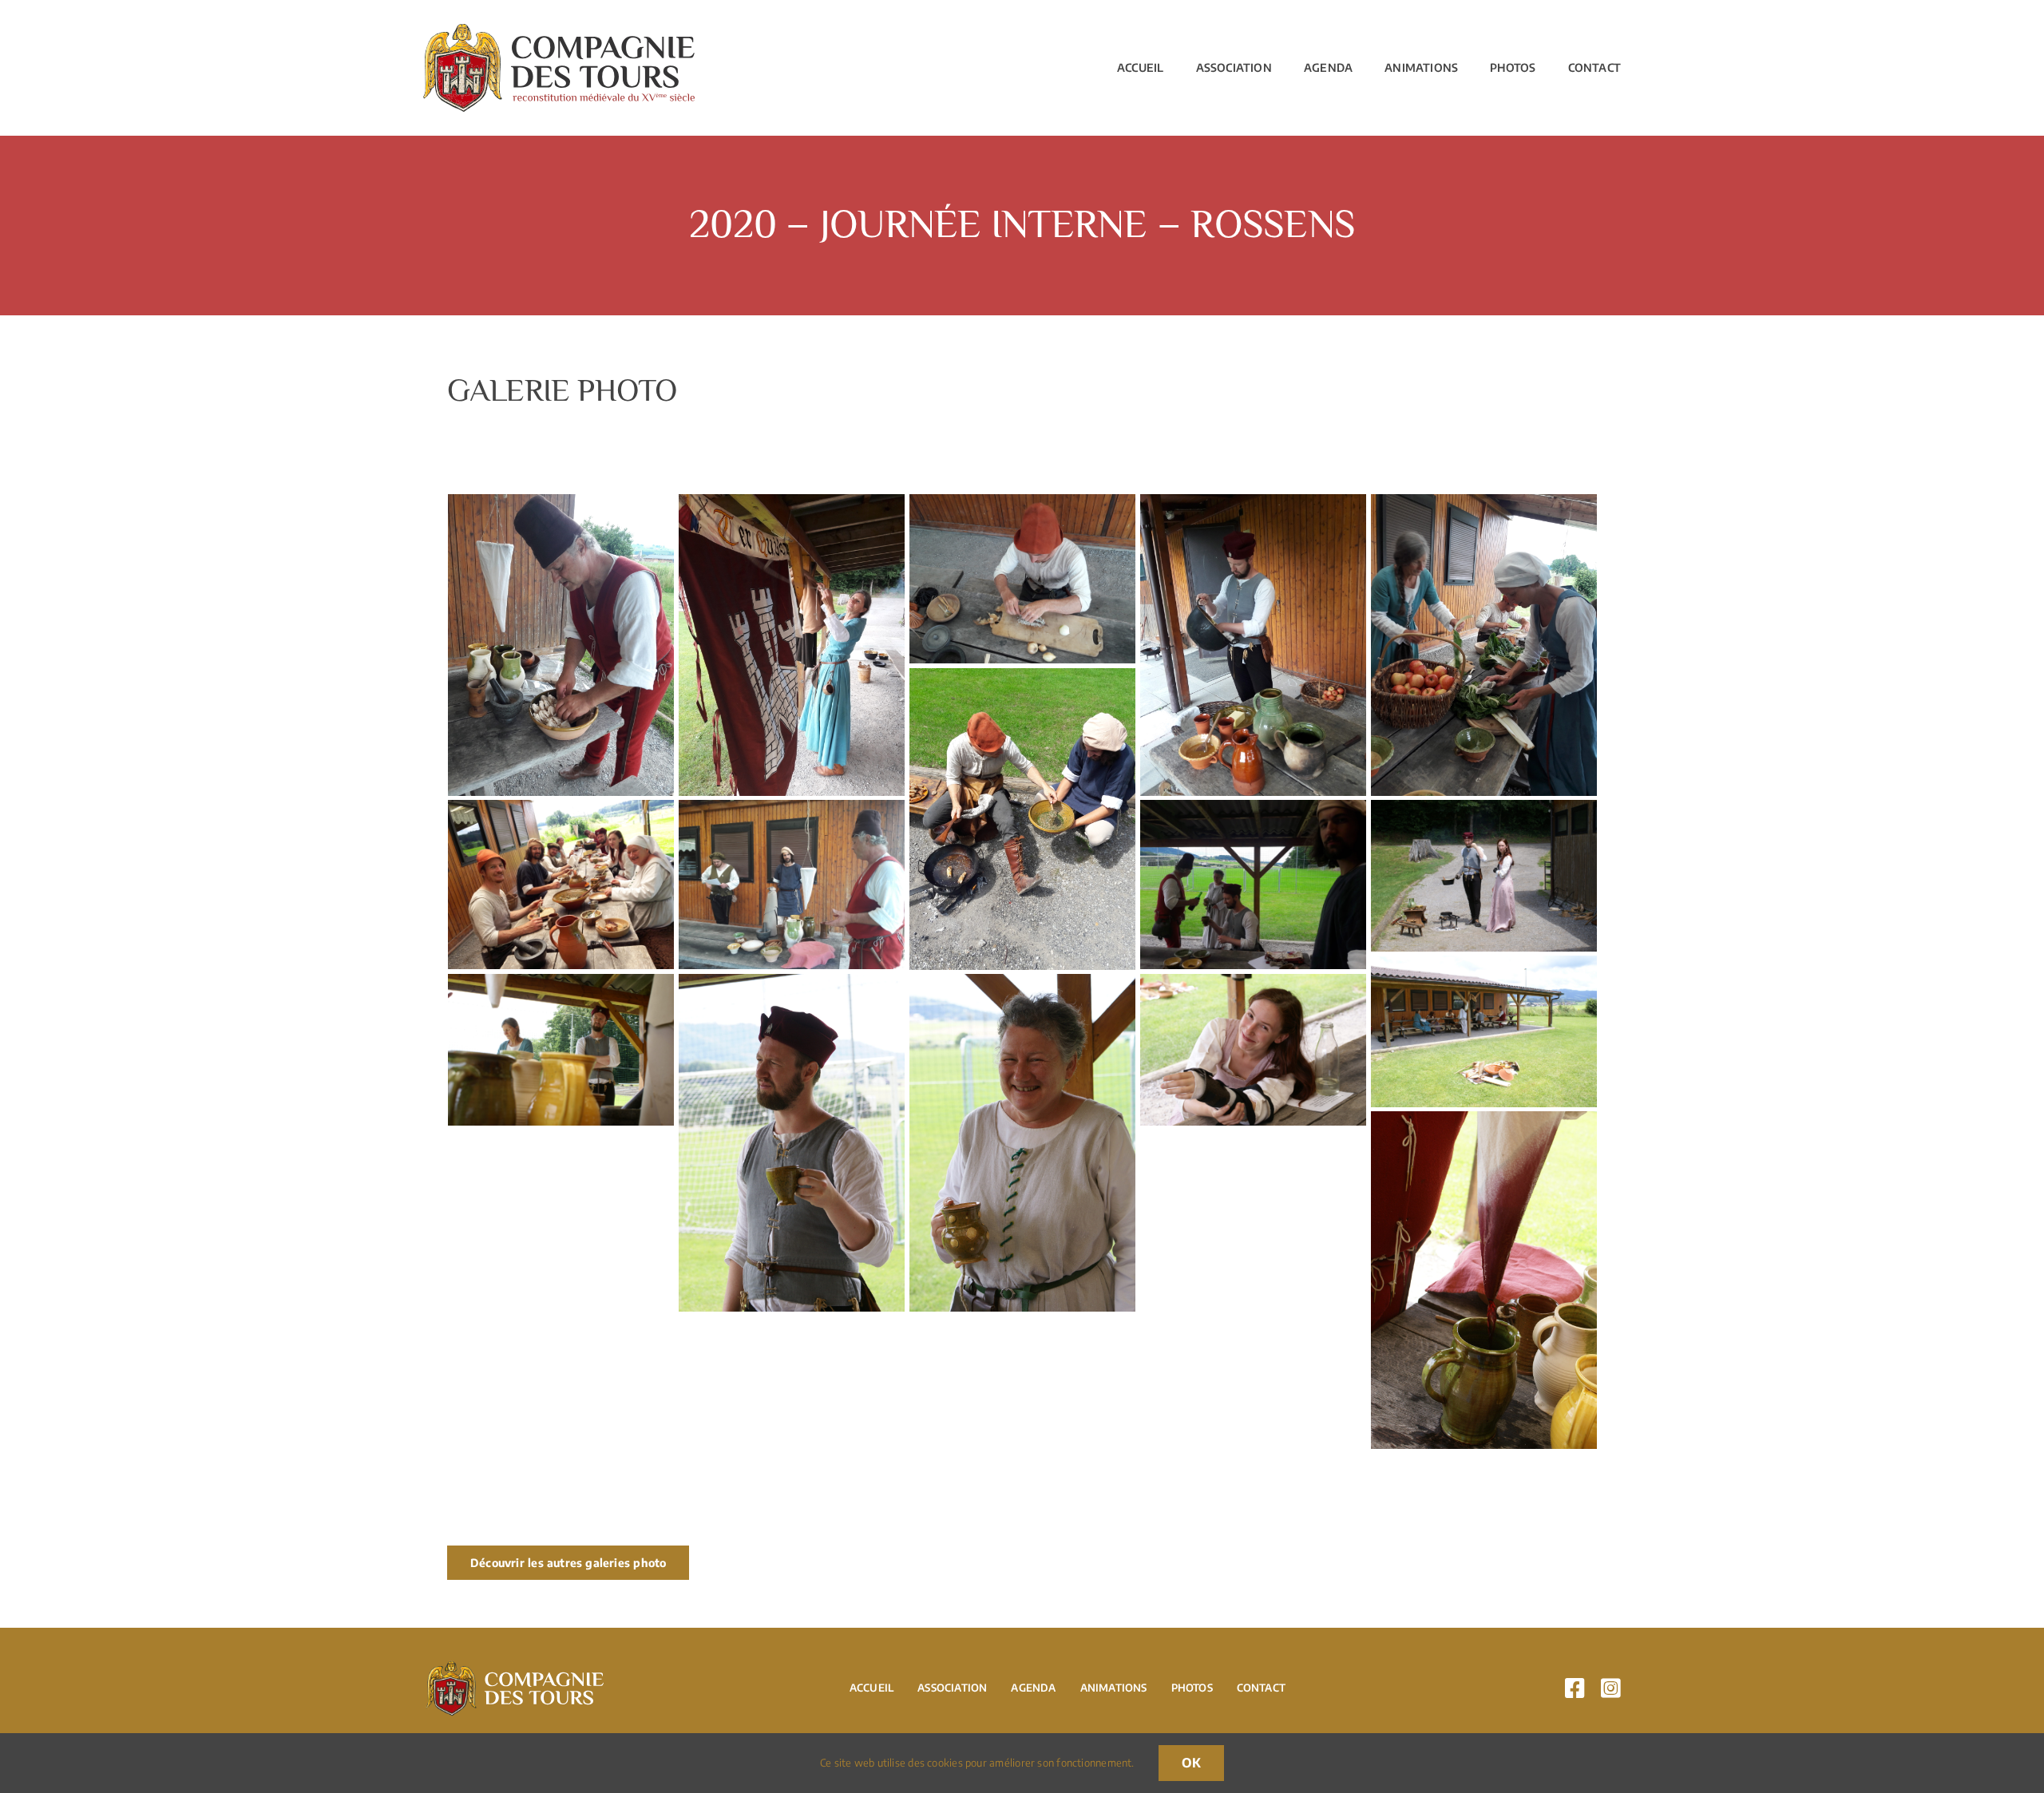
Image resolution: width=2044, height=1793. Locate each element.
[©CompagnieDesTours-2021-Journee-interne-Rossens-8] (792, 809)
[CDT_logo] (559, 30)
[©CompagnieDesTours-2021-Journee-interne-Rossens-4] (1254, 504)
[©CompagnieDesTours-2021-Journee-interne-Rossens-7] (561, 809)
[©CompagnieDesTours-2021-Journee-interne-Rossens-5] (1484, 504)
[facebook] (1575, 1688)
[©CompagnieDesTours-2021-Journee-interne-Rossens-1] (561, 504)
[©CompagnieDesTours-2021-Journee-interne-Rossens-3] (1023, 504)
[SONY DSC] (1484, 809)
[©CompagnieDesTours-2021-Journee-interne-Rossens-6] (1023, 678)
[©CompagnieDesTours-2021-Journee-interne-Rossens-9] (1254, 809)
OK (1191, 1763)
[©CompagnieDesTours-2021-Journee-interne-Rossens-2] (792, 504)
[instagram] (1611, 1688)
